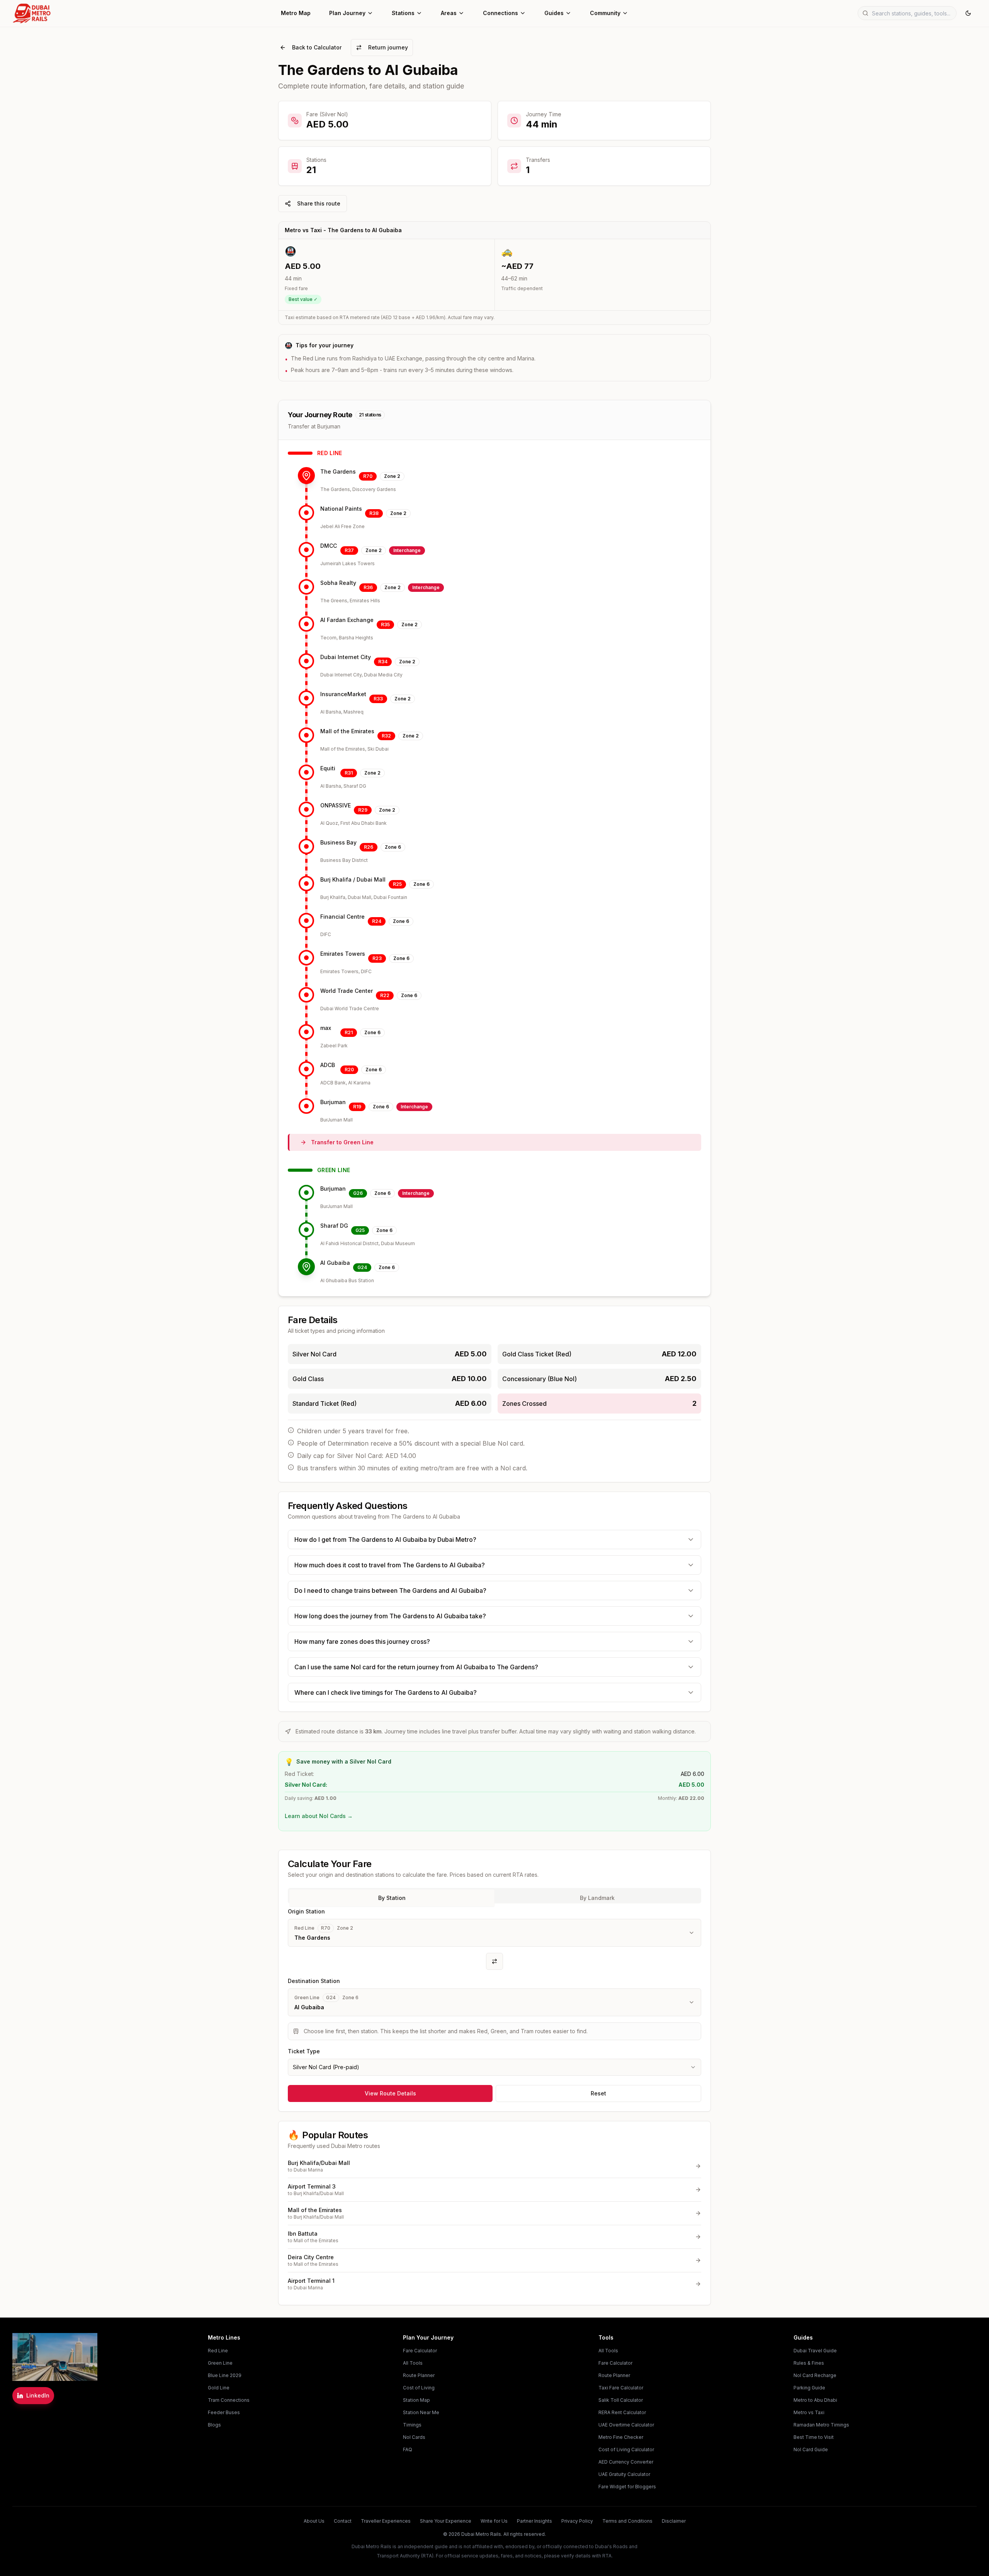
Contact (343, 2521)
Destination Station (314, 1981)
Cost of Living (419, 2388)
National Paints (341, 509)
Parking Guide (809, 2388)
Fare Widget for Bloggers (627, 2487)
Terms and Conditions (627, 2521)
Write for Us (494, 2521)
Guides (554, 13)
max (326, 1028)
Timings (412, 2425)
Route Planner (419, 2375)
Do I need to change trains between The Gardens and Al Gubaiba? (390, 1590)
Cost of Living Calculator (626, 2449)
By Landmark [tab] (597, 1898)
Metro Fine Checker (621, 2437)
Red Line (218, 2351)
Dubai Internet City (346, 657)
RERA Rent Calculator (622, 2412)
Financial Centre (342, 917)
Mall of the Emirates (347, 731)
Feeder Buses (224, 2412)
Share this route (319, 203)
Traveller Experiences (386, 2521)
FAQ (408, 2449)
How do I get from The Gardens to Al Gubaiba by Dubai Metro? (385, 1539)
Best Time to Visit (814, 2437)
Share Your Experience (446, 2521)
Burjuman (333, 1102)
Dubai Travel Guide (815, 2351)
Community (605, 13)
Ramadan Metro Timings (821, 2425)
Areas (449, 13)
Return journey (388, 47)
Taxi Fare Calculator (621, 2388)
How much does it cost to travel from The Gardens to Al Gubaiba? (390, 1565)
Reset (598, 2093)
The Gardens (338, 472)
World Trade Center (347, 991)
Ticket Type (304, 2051)
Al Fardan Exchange (347, 620)
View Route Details (390, 2093)
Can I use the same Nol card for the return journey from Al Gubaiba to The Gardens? (416, 1667)
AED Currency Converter (626, 2462)
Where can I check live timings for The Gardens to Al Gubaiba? (386, 1692)
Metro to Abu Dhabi (815, 2400)
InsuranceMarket (343, 694)
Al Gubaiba (335, 1263)
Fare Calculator (420, 2351)
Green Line (220, 2363)
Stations (403, 13)
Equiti (328, 768)
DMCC (329, 546)
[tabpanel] (494, 1991)
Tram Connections (229, 2400)
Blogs (214, 2425)
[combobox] (494, 2067)
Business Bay (338, 842)
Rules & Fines (809, 2363)
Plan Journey (347, 13)
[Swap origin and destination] (494, 1961)
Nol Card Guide (811, 2449)
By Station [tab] (392, 1898)
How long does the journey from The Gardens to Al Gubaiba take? (390, 1616)
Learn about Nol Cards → (319, 1816)
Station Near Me (421, 2412)
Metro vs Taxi (809, 2412)
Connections (500, 13)
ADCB (328, 1065)
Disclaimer (674, 2521)
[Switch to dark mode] (968, 13)
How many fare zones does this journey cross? (362, 1641)
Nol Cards (414, 2437)
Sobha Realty (338, 583)
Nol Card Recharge (815, 2375)
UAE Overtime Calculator (626, 2425)
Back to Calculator (317, 47)
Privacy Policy (577, 2521)
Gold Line (219, 2388)
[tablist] (494, 1896)
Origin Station (306, 1911)
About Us (314, 2521)
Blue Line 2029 (225, 2375)
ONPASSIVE (336, 805)
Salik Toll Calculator (621, 2400)
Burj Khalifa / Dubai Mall (353, 879)
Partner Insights (534, 2521)
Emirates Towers (343, 954)
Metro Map (296, 13)
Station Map (416, 2400)
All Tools (413, 2363)
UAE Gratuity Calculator (624, 2474)
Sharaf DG (334, 1226)
